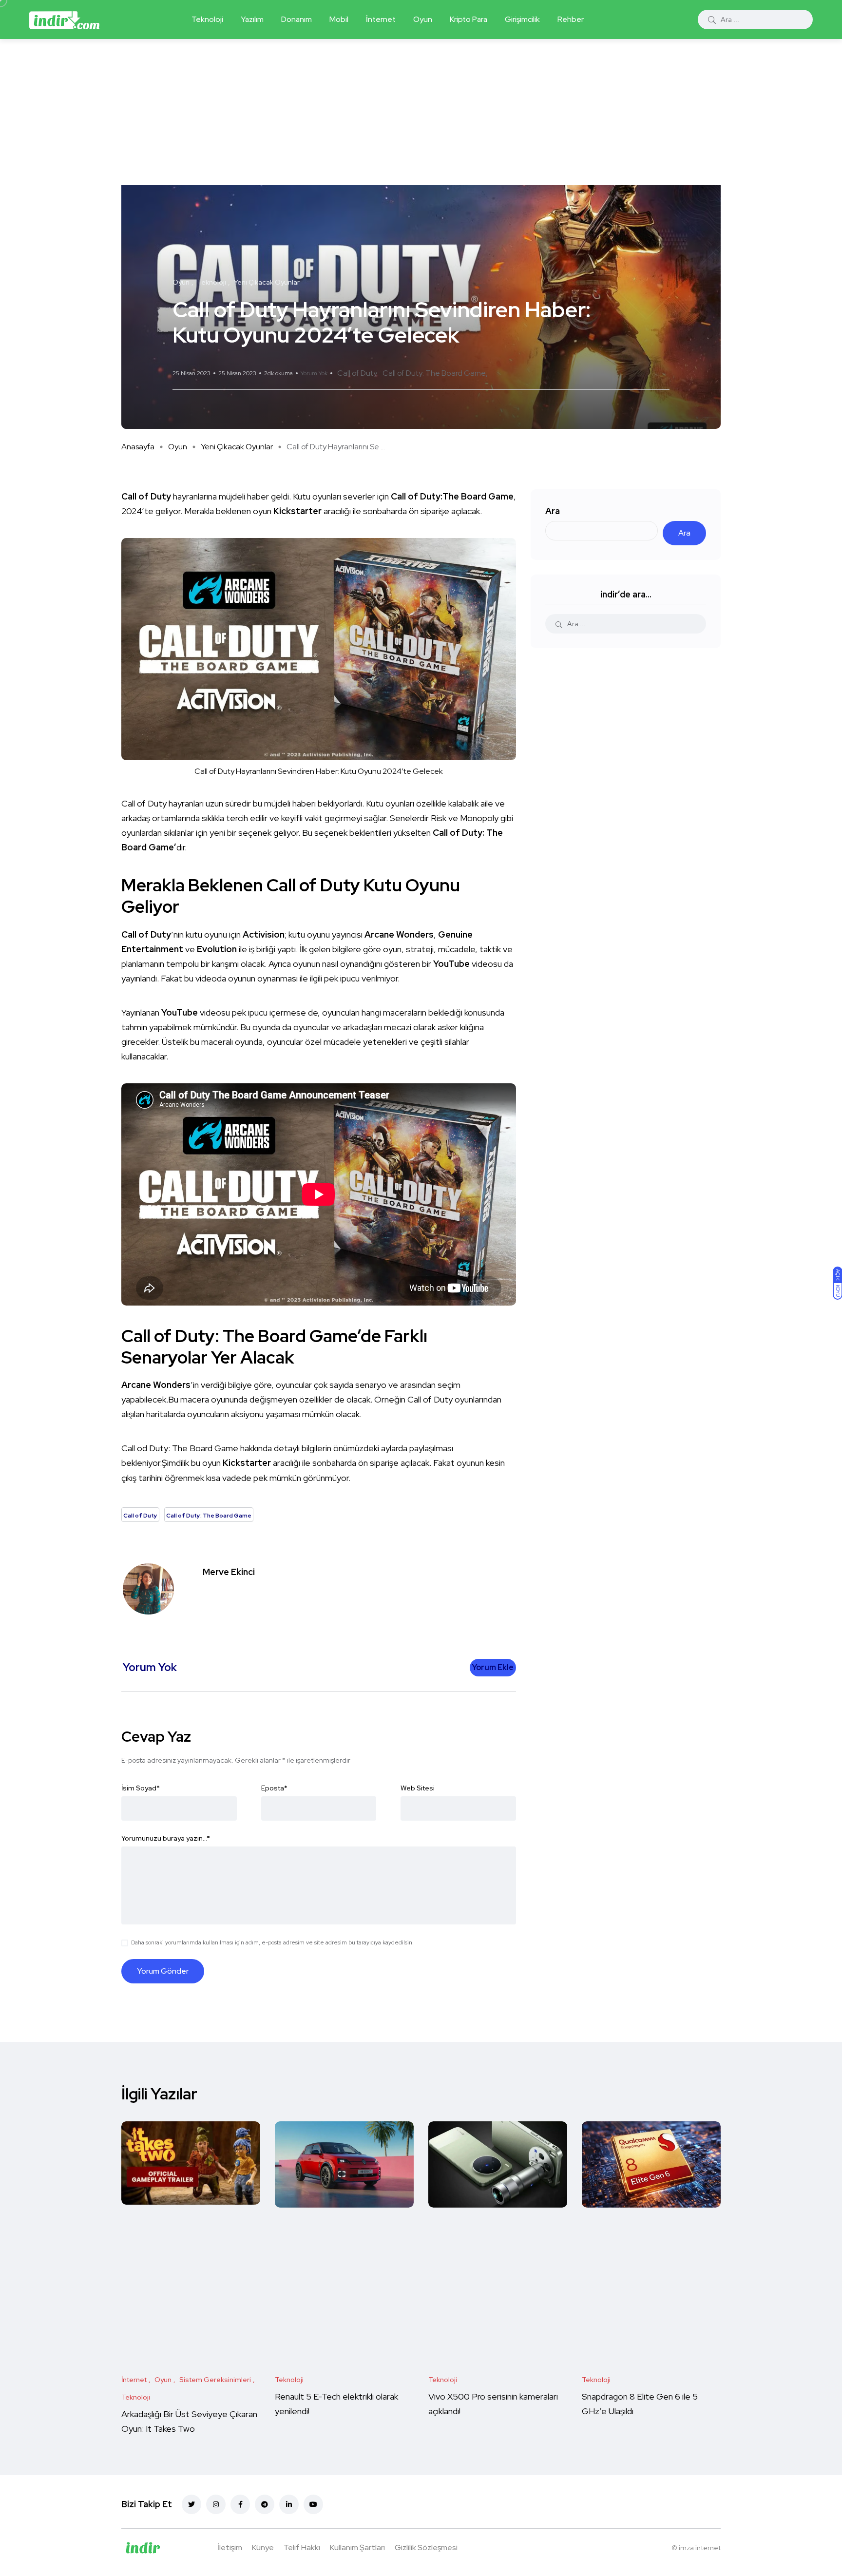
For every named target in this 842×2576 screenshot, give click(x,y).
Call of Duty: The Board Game (434, 373)
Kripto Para (469, 19)
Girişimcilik (522, 19)
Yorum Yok (314, 373)
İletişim (230, 2547)
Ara (553, 511)
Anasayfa (138, 447)
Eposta (274, 1788)
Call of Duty (357, 373)
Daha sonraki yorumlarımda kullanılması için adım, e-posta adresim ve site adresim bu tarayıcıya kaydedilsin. (272, 1942)
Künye (263, 2547)
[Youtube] (313, 2504)
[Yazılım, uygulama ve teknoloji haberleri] (64, 19)
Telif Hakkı (302, 2547)
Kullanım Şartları (357, 2547)
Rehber (571, 19)
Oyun (423, 19)
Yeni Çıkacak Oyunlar (237, 447)
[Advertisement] (421, 112)
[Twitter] (191, 2504)
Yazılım (252, 19)
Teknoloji (207, 19)
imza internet (700, 2548)
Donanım (297, 19)
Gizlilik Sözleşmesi (426, 2547)
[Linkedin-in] (289, 2504)
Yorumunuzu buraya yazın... (166, 1838)
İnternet (381, 19)
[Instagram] (216, 2504)
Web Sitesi (418, 1788)
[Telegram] (265, 2504)
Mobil (339, 19)
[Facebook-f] (240, 2504)
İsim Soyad (141, 1788)
